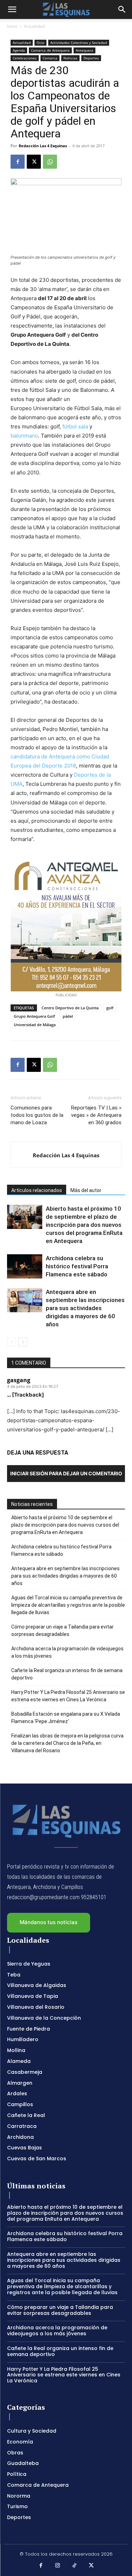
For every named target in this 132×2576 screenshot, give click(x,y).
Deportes (91, 58)
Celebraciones (25, 58)
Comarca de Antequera (50, 50)
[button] (12, 9)
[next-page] (23, 1342)
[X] (34, 162)
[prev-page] (11, 1342)
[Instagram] (58, 2566)
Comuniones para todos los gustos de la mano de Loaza (37, 1115)
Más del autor (86, 1190)
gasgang (19, 1380)
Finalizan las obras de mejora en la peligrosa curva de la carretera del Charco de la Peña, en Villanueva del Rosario (67, 1743)
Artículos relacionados (37, 1190)
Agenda (19, 50)
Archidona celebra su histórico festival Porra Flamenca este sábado (77, 1266)
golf (110, 1008)
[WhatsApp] (50, 162)
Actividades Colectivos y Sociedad (79, 43)
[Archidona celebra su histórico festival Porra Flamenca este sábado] (25, 1266)
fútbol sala (75, 426)
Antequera (84, 50)
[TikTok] (75, 2566)
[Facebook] (18, 162)
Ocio (40, 43)
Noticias (70, 58)
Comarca (50, 58)
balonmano (24, 436)
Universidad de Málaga (35, 1025)
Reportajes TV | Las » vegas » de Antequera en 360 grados (96, 1115)
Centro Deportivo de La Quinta (70, 1008)
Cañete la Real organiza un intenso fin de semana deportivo (67, 1674)
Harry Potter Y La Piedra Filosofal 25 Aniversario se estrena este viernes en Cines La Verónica (68, 1696)
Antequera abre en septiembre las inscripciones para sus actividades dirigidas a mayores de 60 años (85, 1308)
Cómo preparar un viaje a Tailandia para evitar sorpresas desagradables (62, 1630)
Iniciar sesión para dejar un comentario (66, 1473)
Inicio (12, 26)
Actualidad (34, 26)
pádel (68, 1016)
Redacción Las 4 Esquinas (43, 146)
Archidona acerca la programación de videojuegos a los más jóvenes (67, 1652)
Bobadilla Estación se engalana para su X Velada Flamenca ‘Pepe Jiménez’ (66, 1718)
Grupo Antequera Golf (34, 1016)
